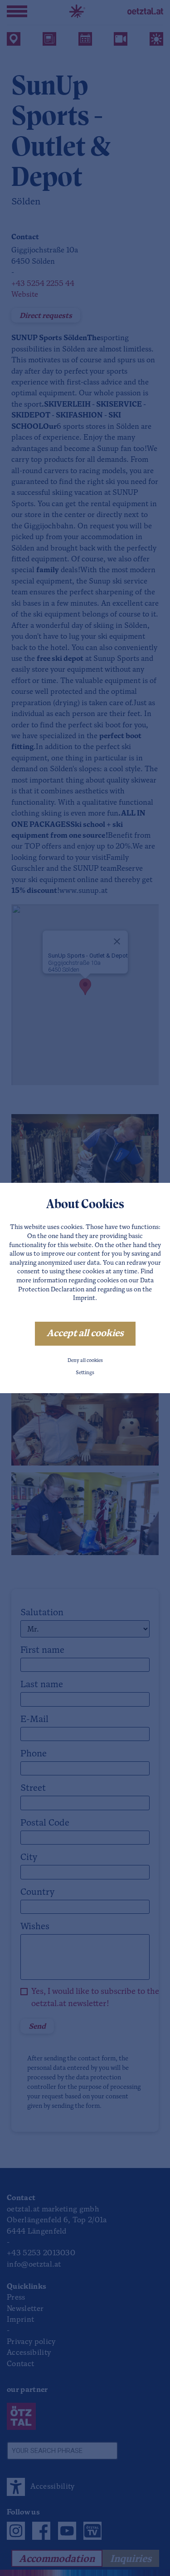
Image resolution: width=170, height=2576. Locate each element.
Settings (85, 1373)
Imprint (84, 1298)
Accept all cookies (85, 1334)
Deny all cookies (85, 1361)
